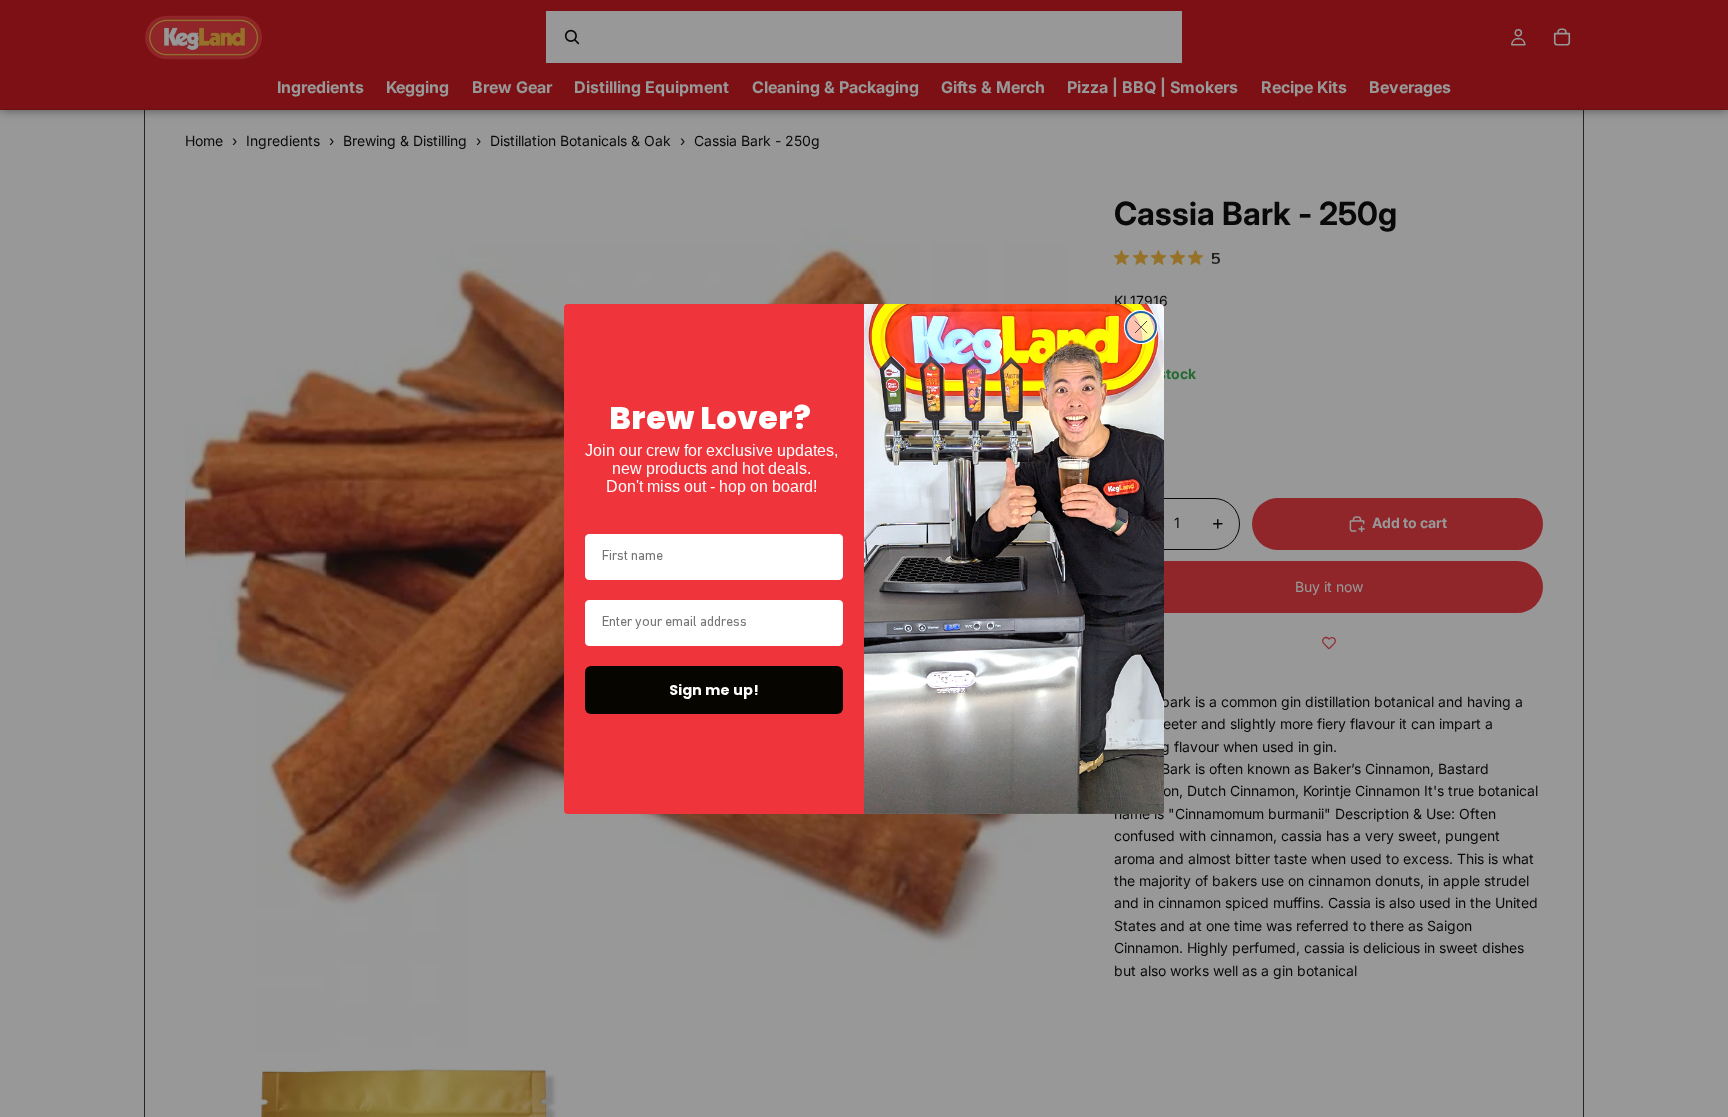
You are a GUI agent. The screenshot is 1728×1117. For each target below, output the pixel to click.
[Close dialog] (1141, 327)
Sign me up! (714, 690)
